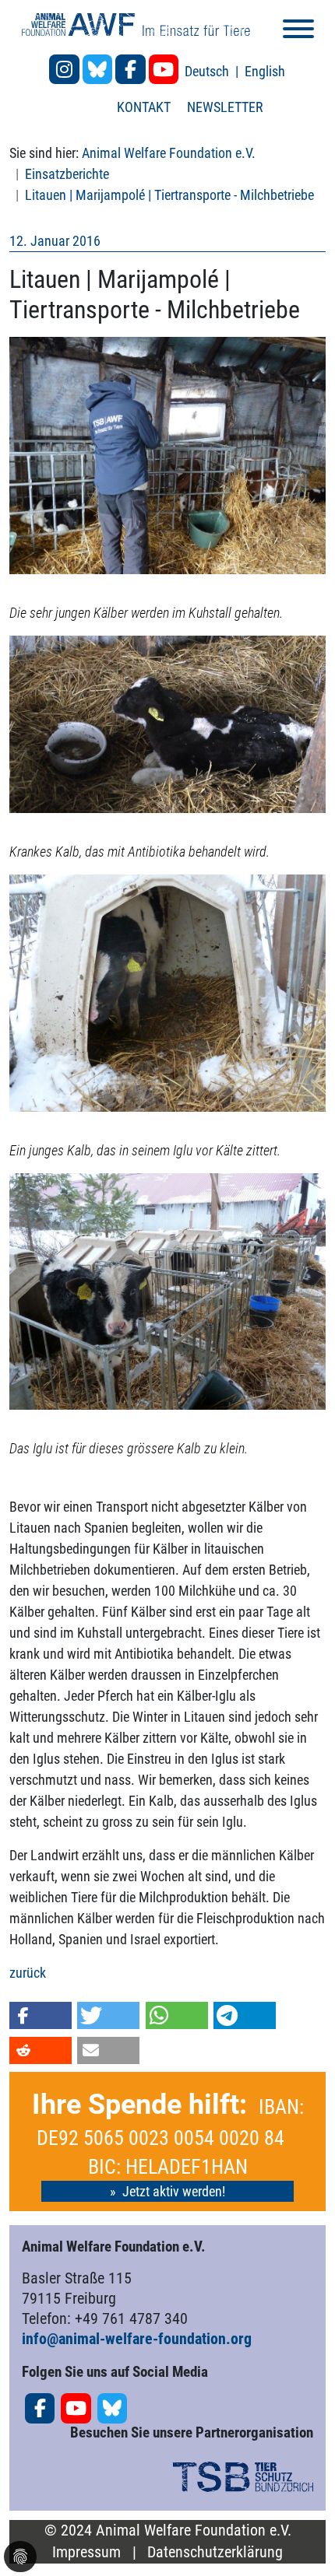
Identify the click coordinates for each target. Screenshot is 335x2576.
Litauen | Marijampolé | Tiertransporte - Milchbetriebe (169, 195)
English (265, 71)
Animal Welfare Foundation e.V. (169, 153)
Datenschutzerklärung (215, 2552)
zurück (28, 1973)
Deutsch (208, 71)
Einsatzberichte (67, 174)
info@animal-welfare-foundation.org (137, 2339)
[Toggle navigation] (298, 32)
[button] (41, 2015)
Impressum (86, 2552)
